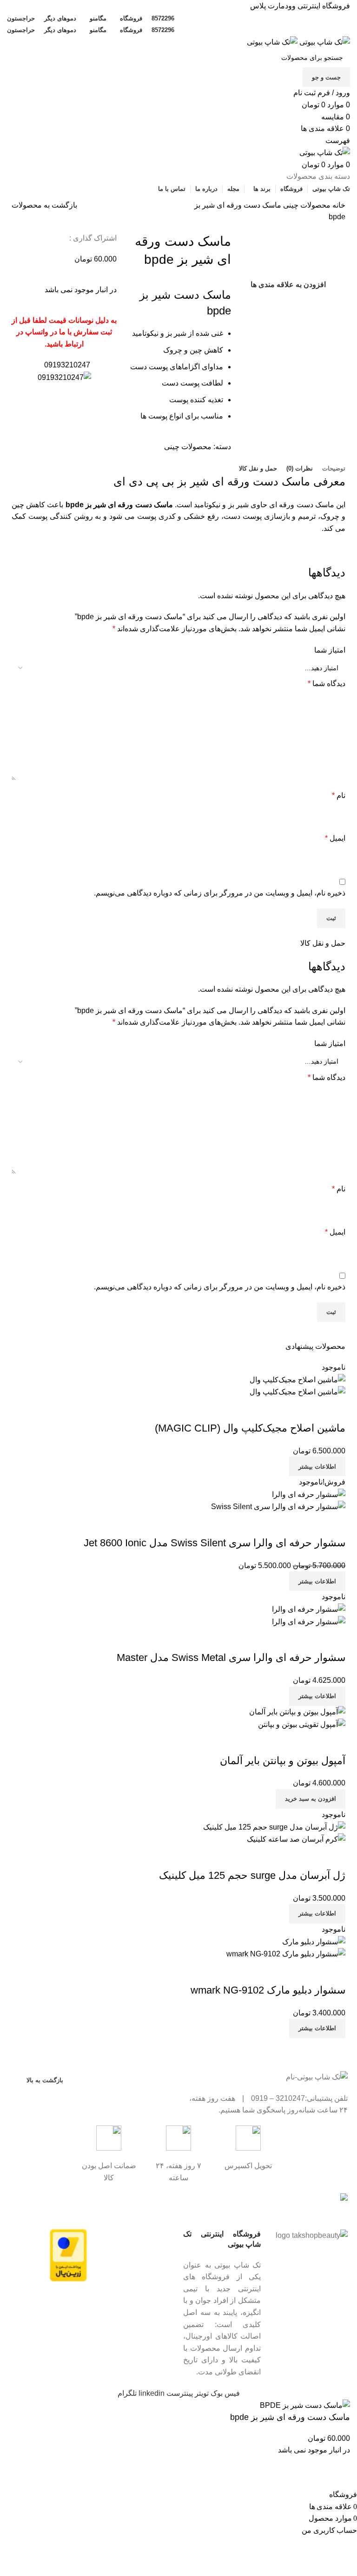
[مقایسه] (334, 1410)
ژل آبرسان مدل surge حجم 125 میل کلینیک (252, 1875)
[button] (311, 1799)
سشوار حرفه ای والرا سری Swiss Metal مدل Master (231, 1657)
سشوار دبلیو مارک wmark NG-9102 (268, 1990)
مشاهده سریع (309, 1410)
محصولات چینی (306, 205)
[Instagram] (162, 2204)
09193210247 (67, 365)
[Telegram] (137, 2204)
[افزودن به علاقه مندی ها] (284, 1410)
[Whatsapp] (112, 2204)
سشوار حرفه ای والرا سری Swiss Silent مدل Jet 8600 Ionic (215, 1543)
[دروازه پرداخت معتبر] (68, 2255)
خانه (338, 205)
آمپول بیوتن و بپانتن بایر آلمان (283, 1761)
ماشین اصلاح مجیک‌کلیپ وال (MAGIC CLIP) (250, 1428)
